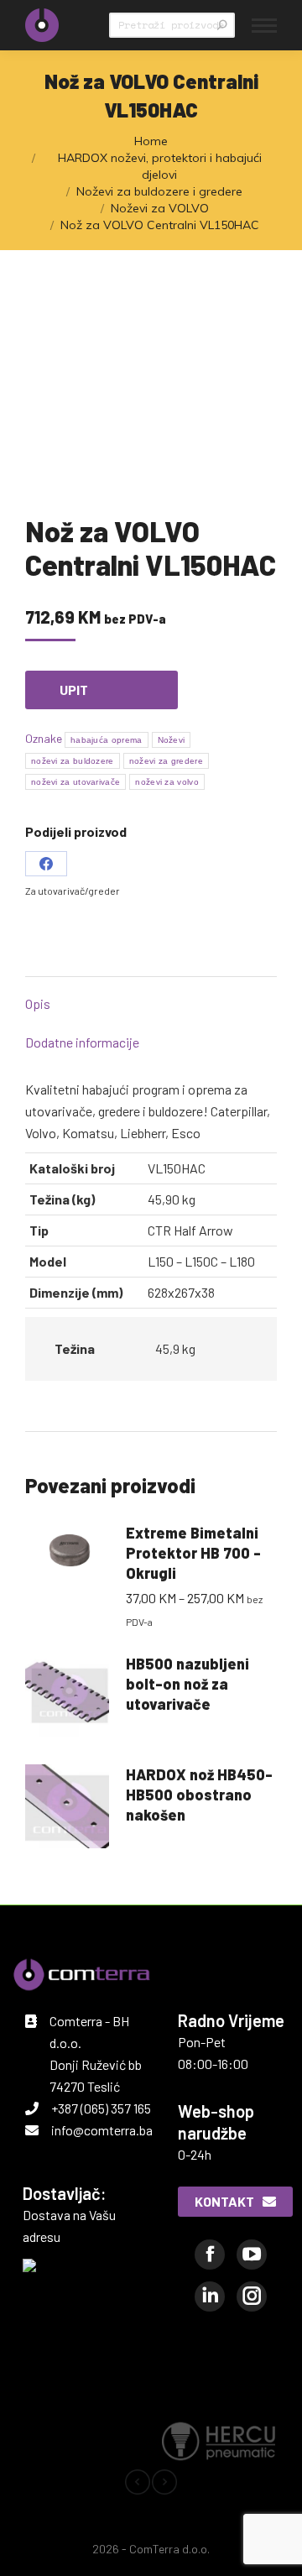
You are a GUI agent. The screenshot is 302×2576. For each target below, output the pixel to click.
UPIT (74, 690)
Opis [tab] (38, 1003)
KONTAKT (224, 2201)
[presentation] (138, 2485)
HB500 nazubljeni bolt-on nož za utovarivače (187, 1684)
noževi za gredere (166, 761)
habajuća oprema (107, 740)
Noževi (172, 740)
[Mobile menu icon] (264, 26)
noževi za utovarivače (75, 782)
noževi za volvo (167, 782)
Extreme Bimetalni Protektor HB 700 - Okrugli (193, 1553)
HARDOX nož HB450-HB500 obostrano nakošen (199, 1795)
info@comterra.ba (102, 2130)
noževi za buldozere (73, 761)
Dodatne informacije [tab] (82, 1042)
